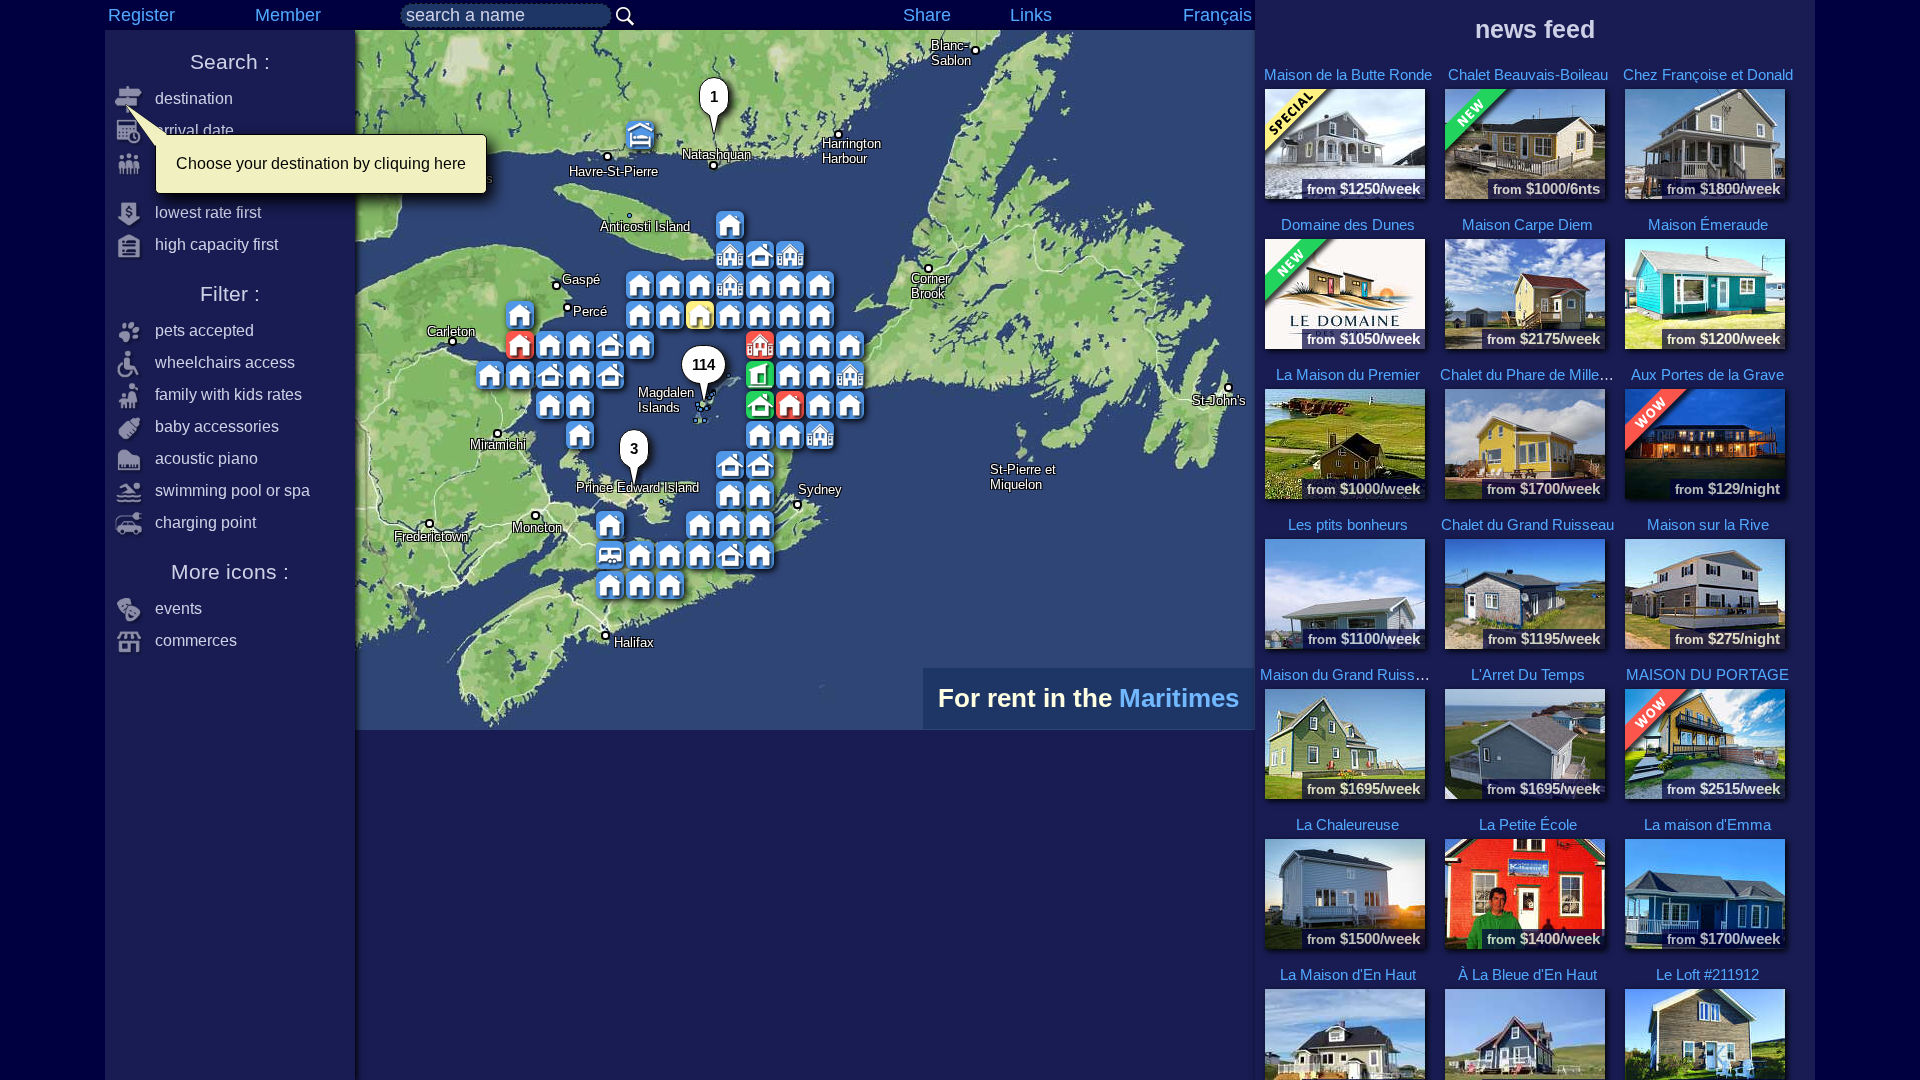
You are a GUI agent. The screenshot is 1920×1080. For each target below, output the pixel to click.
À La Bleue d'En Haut (1527, 974)
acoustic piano (200, 458)
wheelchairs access (219, 362)
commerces (190, 640)
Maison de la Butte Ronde (1348, 74)
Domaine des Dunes (1348, 224)
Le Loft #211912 (1707, 974)
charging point (199, 522)
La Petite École (1528, 824)
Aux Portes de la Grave (1707, 374)
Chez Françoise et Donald (1708, 74)
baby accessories (211, 426)
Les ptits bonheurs (1348, 524)
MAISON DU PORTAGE (1707, 674)
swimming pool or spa (226, 490)
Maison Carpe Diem (1527, 224)
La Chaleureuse (1347, 824)
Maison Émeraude (1708, 224)
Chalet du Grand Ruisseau (1527, 524)
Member (288, 15)
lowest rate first (202, 212)
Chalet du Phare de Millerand (1534, 374)
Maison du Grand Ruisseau (1349, 674)
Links (1031, 15)
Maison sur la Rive (1708, 524)
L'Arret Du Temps (1528, 674)
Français (1217, 15)
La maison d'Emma (1707, 824)
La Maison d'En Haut (1348, 974)
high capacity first (210, 244)
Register (141, 15)
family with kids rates (222, 394)
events (172, 608)
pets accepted (198, 330)
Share (927, 15)
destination (188, 98)
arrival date (188, 130)
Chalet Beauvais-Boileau (1528, 74)
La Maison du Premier (1348, 374)
